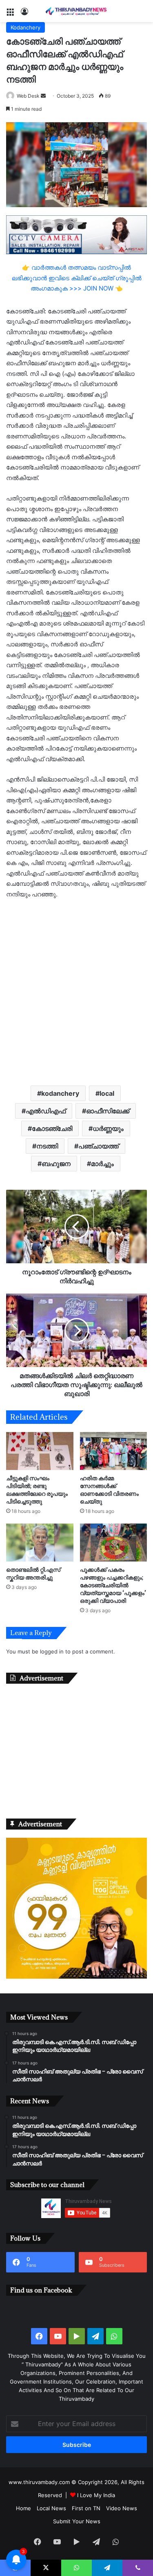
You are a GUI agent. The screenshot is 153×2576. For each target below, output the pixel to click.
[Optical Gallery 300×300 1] (76, 1977)
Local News (51, 2508)
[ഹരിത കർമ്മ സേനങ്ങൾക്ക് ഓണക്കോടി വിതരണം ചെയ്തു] (114, 1451)
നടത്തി (47, 1146)
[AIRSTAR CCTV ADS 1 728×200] (76, 234)
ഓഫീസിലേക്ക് (108, 1111)
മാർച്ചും (102, 1164)
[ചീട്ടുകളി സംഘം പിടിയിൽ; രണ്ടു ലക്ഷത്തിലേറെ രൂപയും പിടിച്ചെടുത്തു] (40, 1451)
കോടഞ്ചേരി (52, 1128)
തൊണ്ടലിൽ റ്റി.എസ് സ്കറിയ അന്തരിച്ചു (33, 1573)
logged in (52, 1651)
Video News (122, 2508)
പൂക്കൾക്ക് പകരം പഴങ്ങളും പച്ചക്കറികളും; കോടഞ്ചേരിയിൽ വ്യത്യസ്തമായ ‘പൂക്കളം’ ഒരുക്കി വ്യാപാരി (113, 1585)
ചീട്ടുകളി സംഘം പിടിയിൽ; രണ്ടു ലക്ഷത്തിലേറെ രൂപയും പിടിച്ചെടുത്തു (37, 1490)
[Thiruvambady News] (77, 11)
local (107, 1093)
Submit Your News (77, 2521)
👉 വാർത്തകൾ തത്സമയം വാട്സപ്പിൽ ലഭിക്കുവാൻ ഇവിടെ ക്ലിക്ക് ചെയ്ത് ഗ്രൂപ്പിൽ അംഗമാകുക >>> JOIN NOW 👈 (77, 278)
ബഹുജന (56, 1164)
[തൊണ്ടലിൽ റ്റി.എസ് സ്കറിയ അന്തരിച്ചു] (40, 1543)
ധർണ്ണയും (108, 1128)
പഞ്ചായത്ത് (99, 1146)
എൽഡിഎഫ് (46, 1111)
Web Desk (28, 96)
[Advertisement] (76, 991)
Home (23, 2508)
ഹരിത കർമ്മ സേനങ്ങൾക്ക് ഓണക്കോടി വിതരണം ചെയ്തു (109, 1490)
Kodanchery (25, 27)
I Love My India (96, 2495)
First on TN (86, 2508)
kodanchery (60, 1093)
